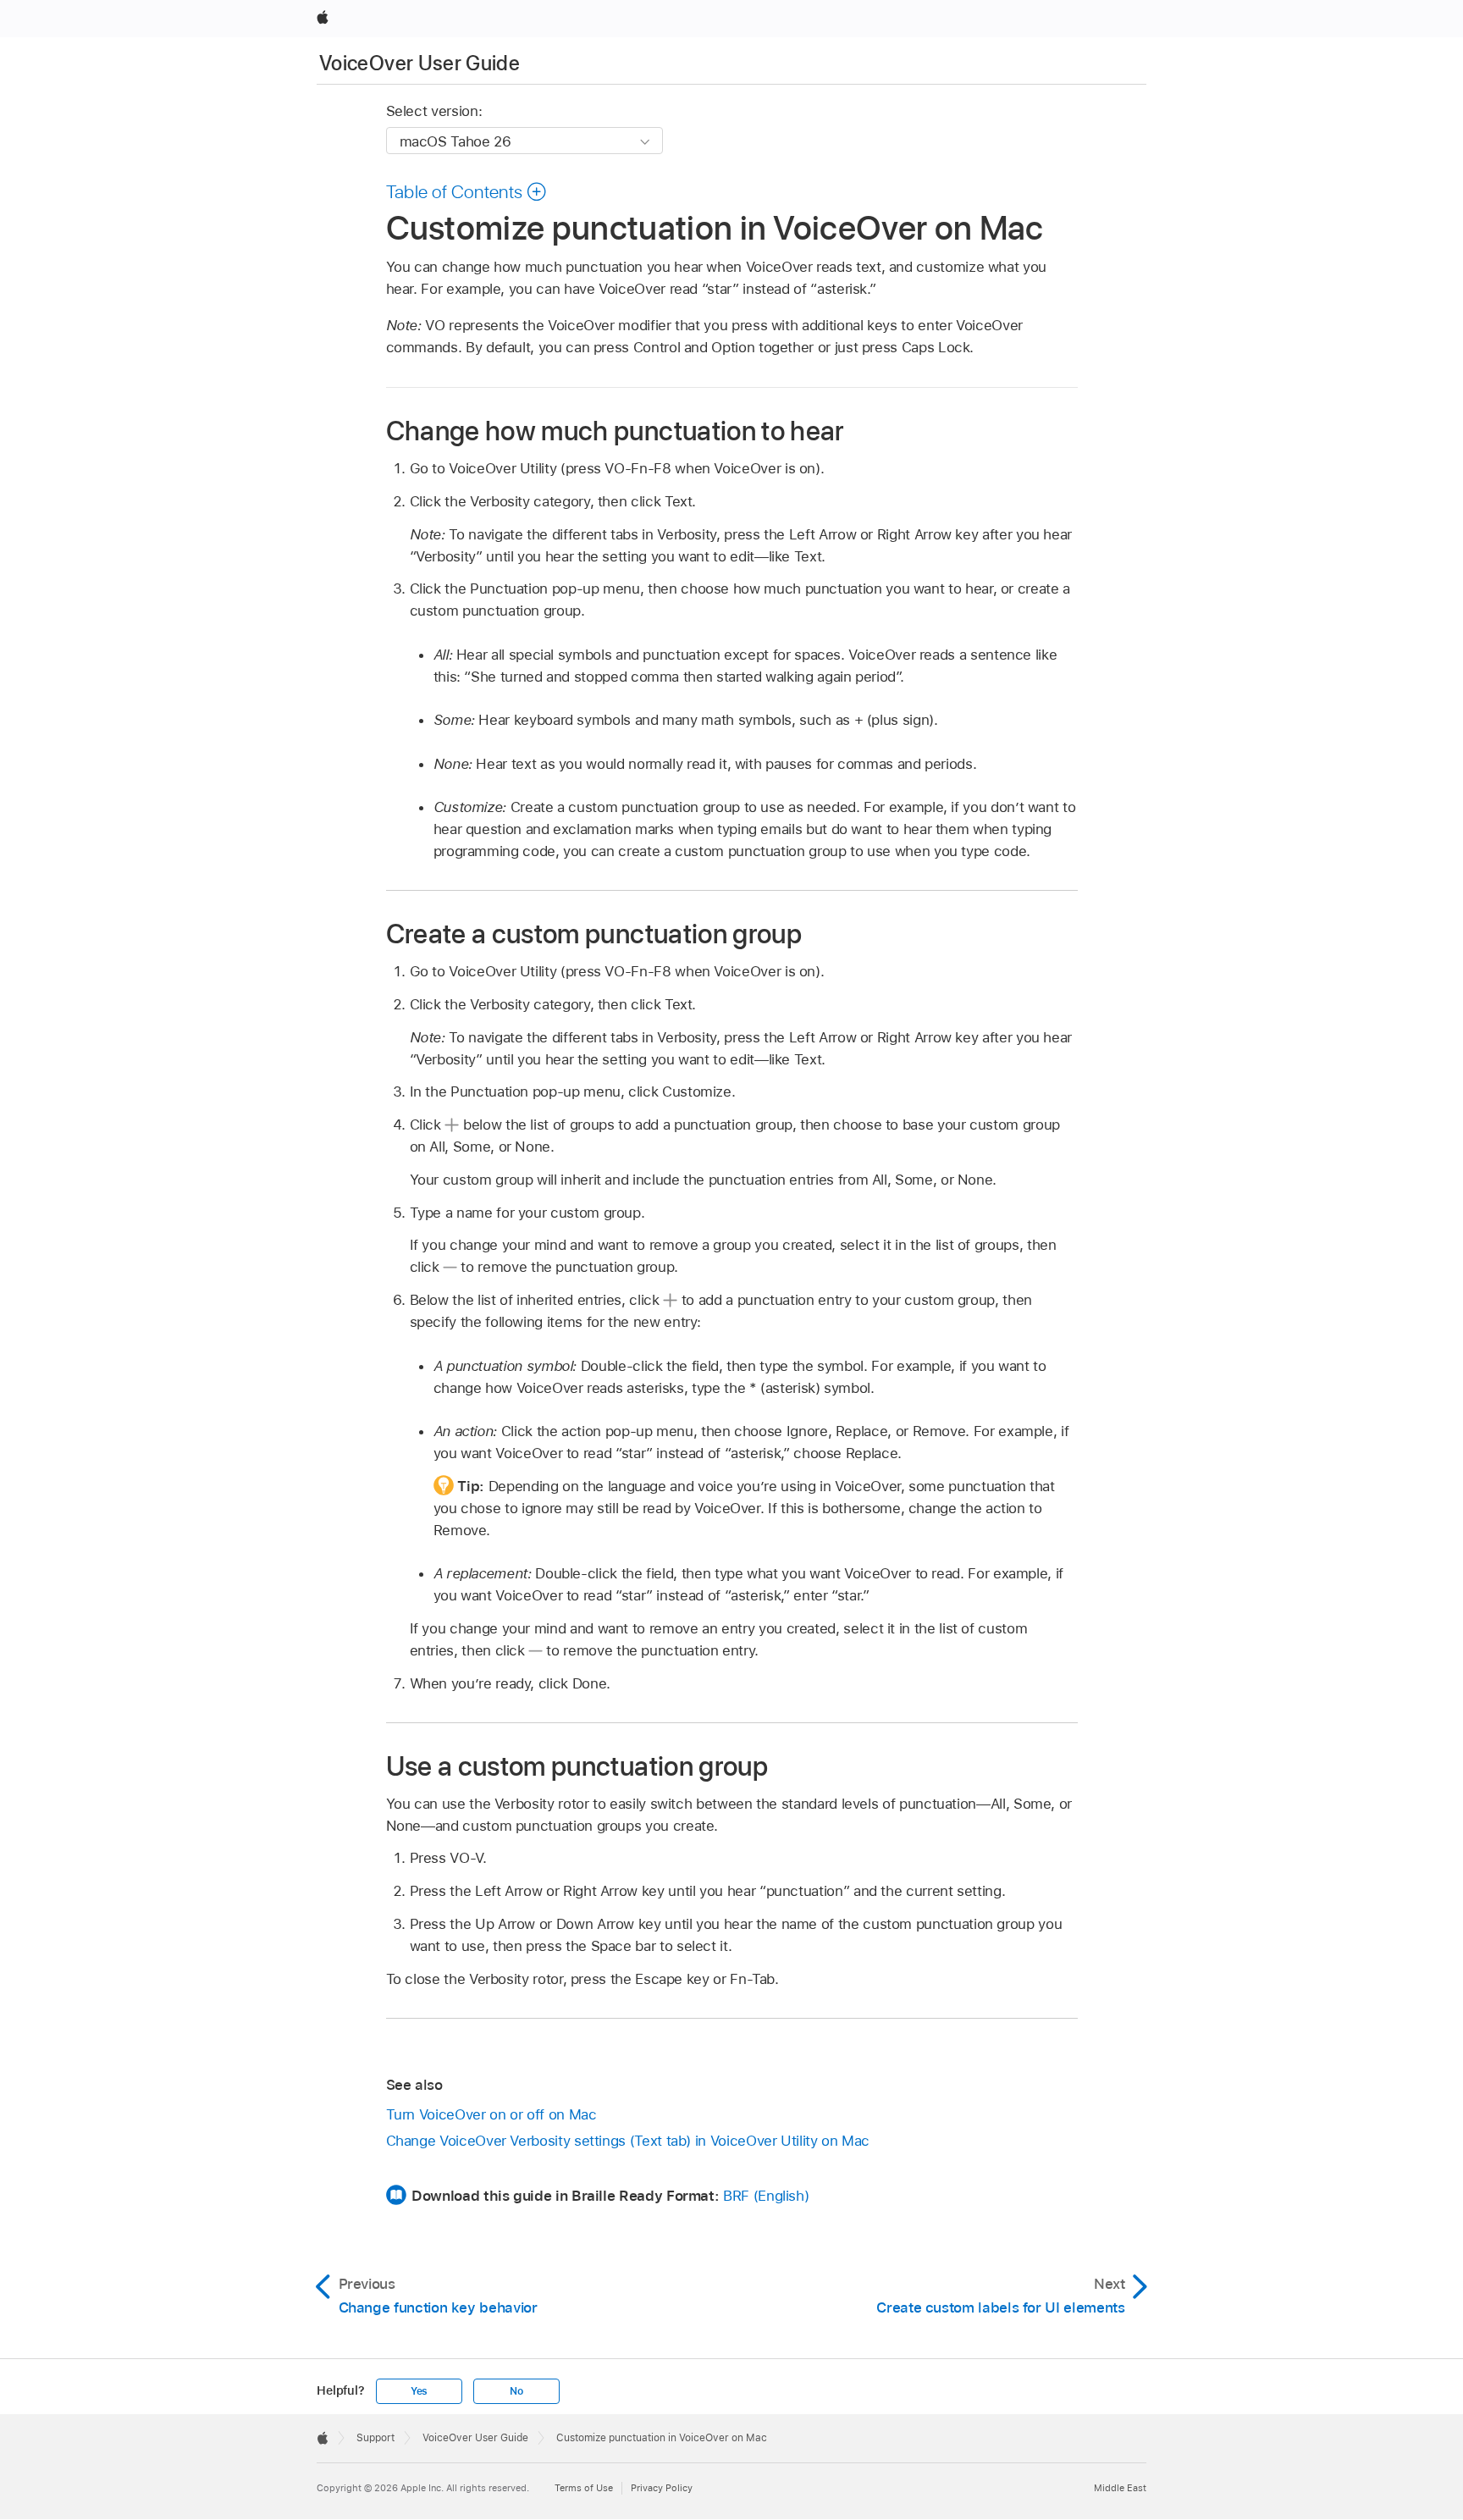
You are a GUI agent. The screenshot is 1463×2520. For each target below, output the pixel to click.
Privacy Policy (662, 2488)
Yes (419, 2391)
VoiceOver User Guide (420, 63)
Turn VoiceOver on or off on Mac (491, 2114)
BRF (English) (766, 2196)
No (516, 2391)
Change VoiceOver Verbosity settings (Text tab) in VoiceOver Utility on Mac (628, 2141)
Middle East (1120, 2488)
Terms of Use (584, 2488)
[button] (467, 191)
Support (375, 2438)
